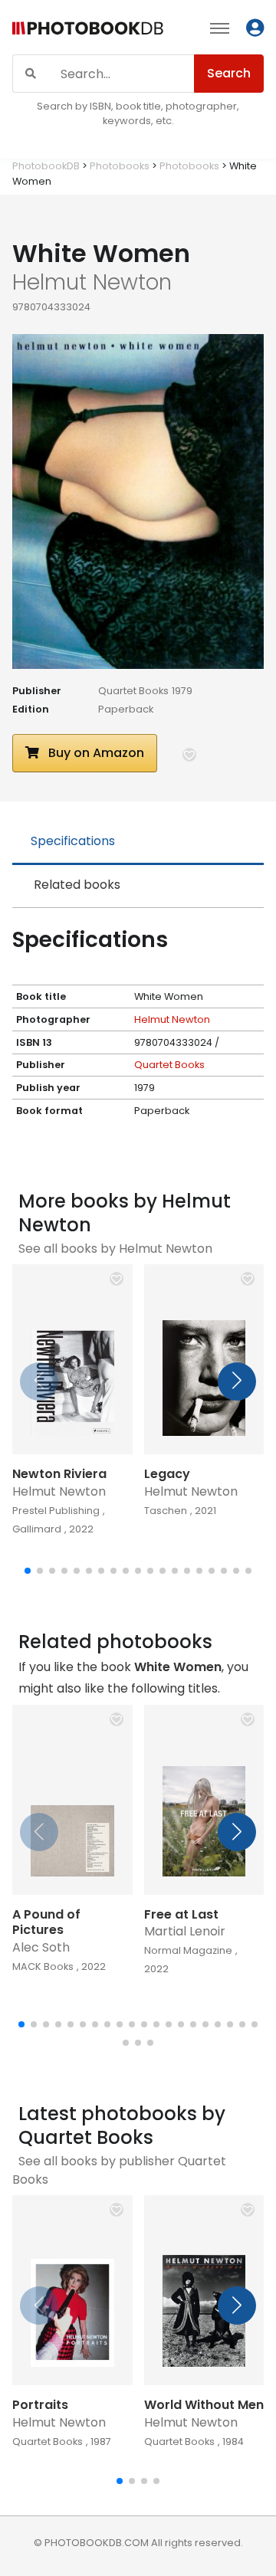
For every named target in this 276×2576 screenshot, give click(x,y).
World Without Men (204, 2405)
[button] (189, 755)
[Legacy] (204, 1359)
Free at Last (181, 1914)
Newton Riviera (59, 1474)
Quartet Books (133, 691)
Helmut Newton (172, 1019)
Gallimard (37, 1529)
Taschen (166, 1511)
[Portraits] (72, 2290)
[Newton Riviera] (72, 1359)
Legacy (167, 1474)
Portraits (40, 2405)
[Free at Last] (204, 1800)
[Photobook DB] (88, 30)
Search (229, 73)
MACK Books (43, 1966)
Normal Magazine (188, 1950)
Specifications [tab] (73, 841)
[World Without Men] (204, 2290)
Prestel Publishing (56, 1511)
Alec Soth (41, 1947)
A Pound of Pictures (46, 1922)
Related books (77, 885)
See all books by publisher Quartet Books (119, 2170)
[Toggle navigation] (220, 28)
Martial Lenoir (185, 1931)
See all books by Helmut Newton (115, 1249)
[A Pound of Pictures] (72, 1800)
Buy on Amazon (95, 753)
